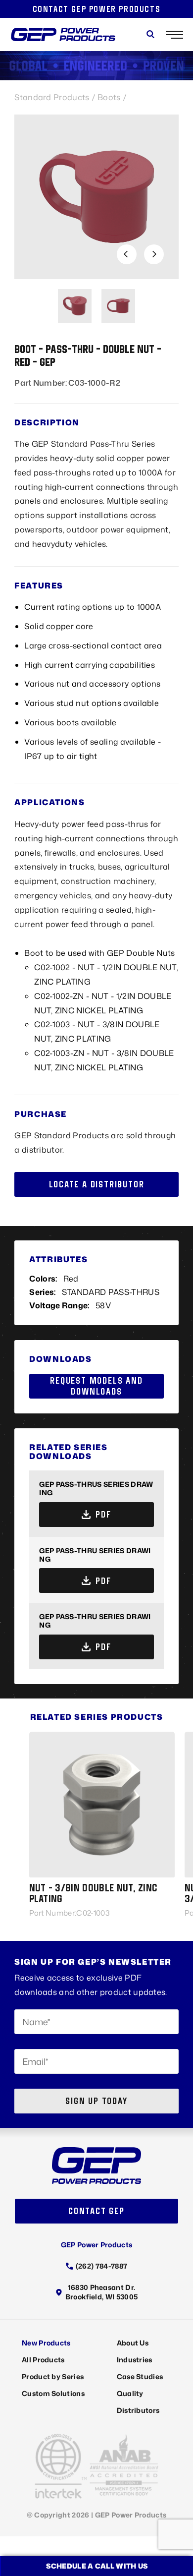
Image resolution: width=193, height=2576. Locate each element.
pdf (103, 1514)
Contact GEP (96, 2211)
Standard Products (52, 97)
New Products (46, 2343)
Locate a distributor (97, 1184)
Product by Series (53, 2376)
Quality (130, 2393)
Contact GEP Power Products (97, 9)
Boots (109, 97)
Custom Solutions (53, 2393)
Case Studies (140, 2376)
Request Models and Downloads (96, 1386)
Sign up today (96, 2101)
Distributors (138, 2410)
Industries (135, 2360)
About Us (133, 2343)
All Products (43, 2360)
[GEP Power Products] (63, 34)
